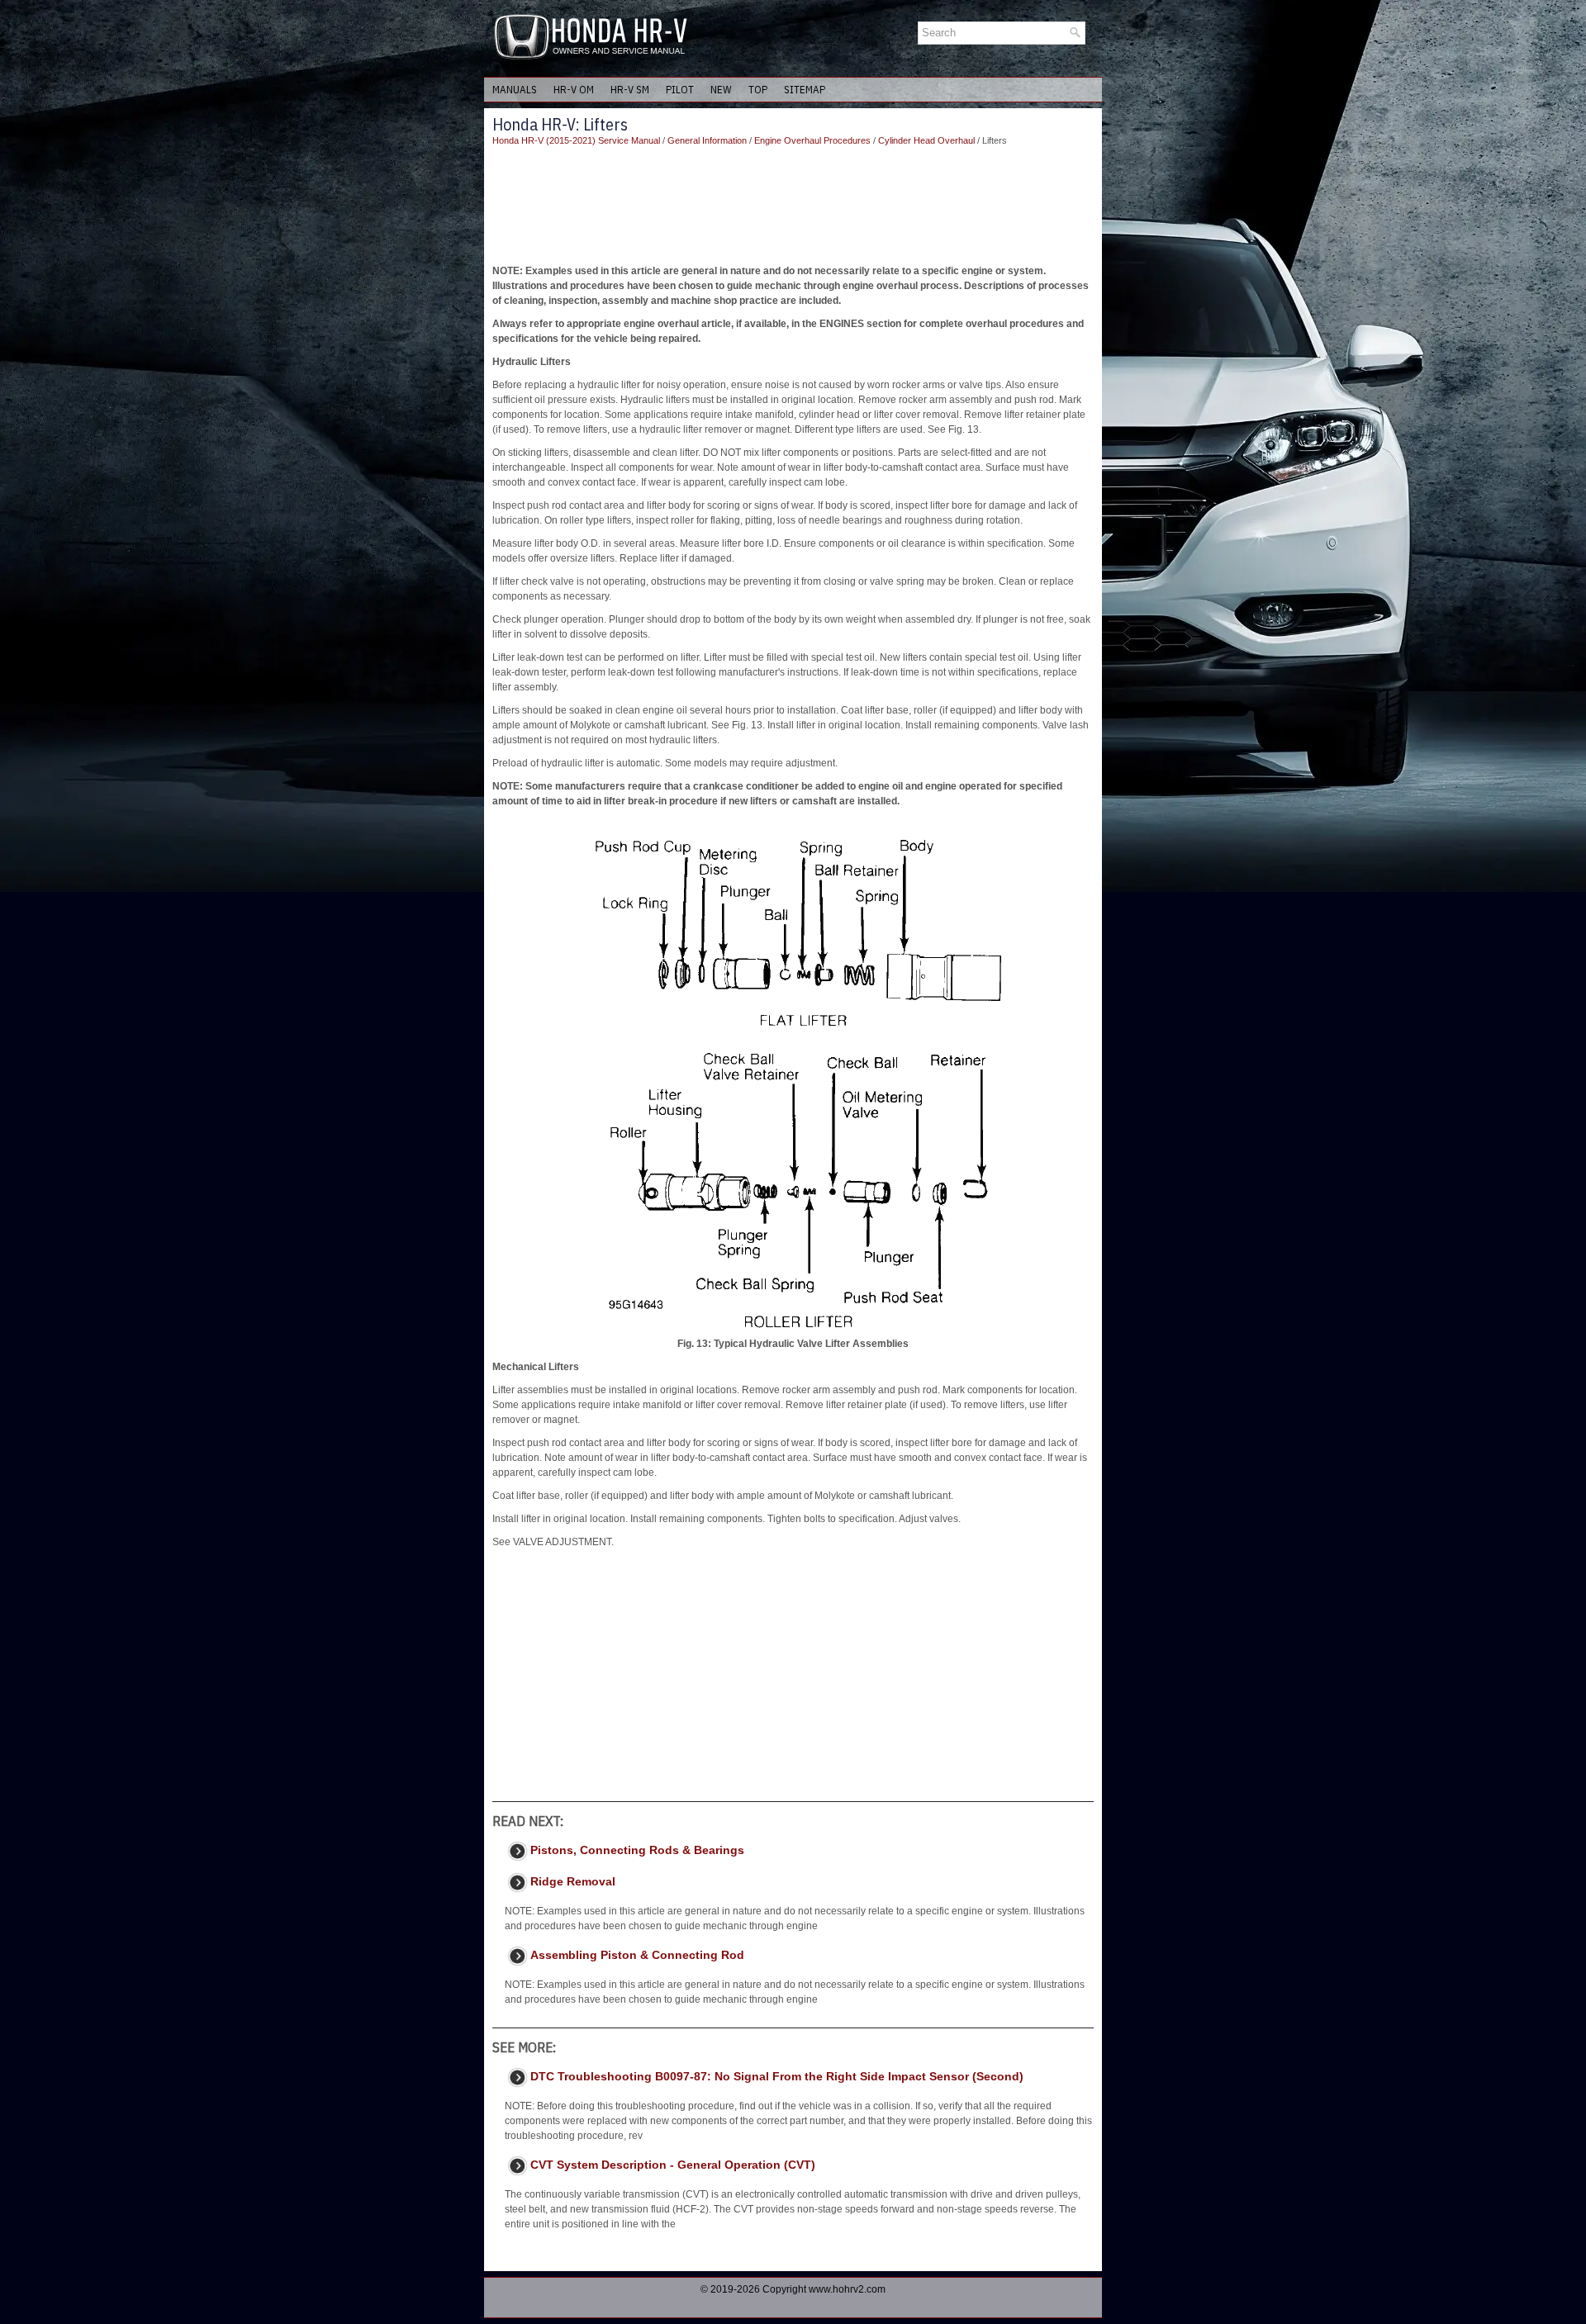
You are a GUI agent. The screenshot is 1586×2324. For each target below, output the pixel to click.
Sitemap (805, 90)
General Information (707, 140)
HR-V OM (574, 90)
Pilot (680, 90)
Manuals (515, 90)
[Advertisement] (793, 206)
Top (758, 90)
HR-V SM (630, 90)
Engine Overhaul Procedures (812, 140)
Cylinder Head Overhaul (926, 140)
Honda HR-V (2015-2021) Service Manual (576, 140)
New (721, 90)
